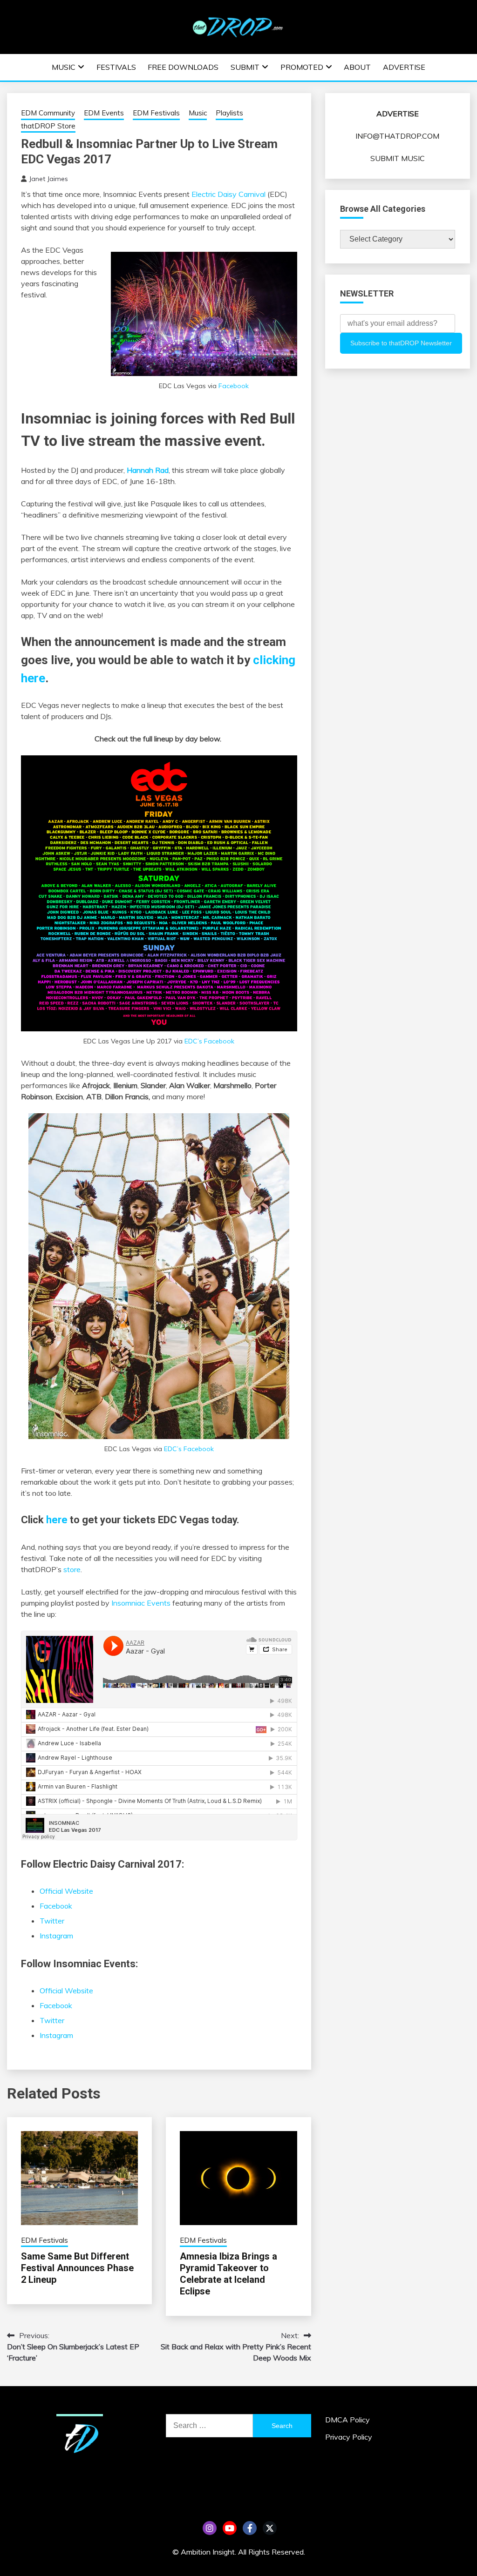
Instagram (56, 1936)
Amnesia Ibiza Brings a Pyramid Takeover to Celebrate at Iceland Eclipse (228, 2274)
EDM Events (104, 113)
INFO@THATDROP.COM (397, 136)
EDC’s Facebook (209, 1041)
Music (64, 67)
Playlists (229, 113)
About (357, 67)
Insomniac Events (141, 1603)
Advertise (404, 67)
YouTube (230, 2528)
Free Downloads (183, 67)
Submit (245, 67)
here (57, 1520)
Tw (270, 2528)
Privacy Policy (349, 2437)
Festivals (116, 67)
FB (250, 2528)
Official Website (66, 1891)
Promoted (302, 67)
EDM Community (48, 113)
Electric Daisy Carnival (228, 194)
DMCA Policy (348, 2420)
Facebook (234, 386)
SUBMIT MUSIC (398, 158)
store (72, 1569)
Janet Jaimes (48, 179)
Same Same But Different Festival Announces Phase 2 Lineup (77, 2268)
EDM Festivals (156, 113)
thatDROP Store (48, 126)
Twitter (52, 1921)
